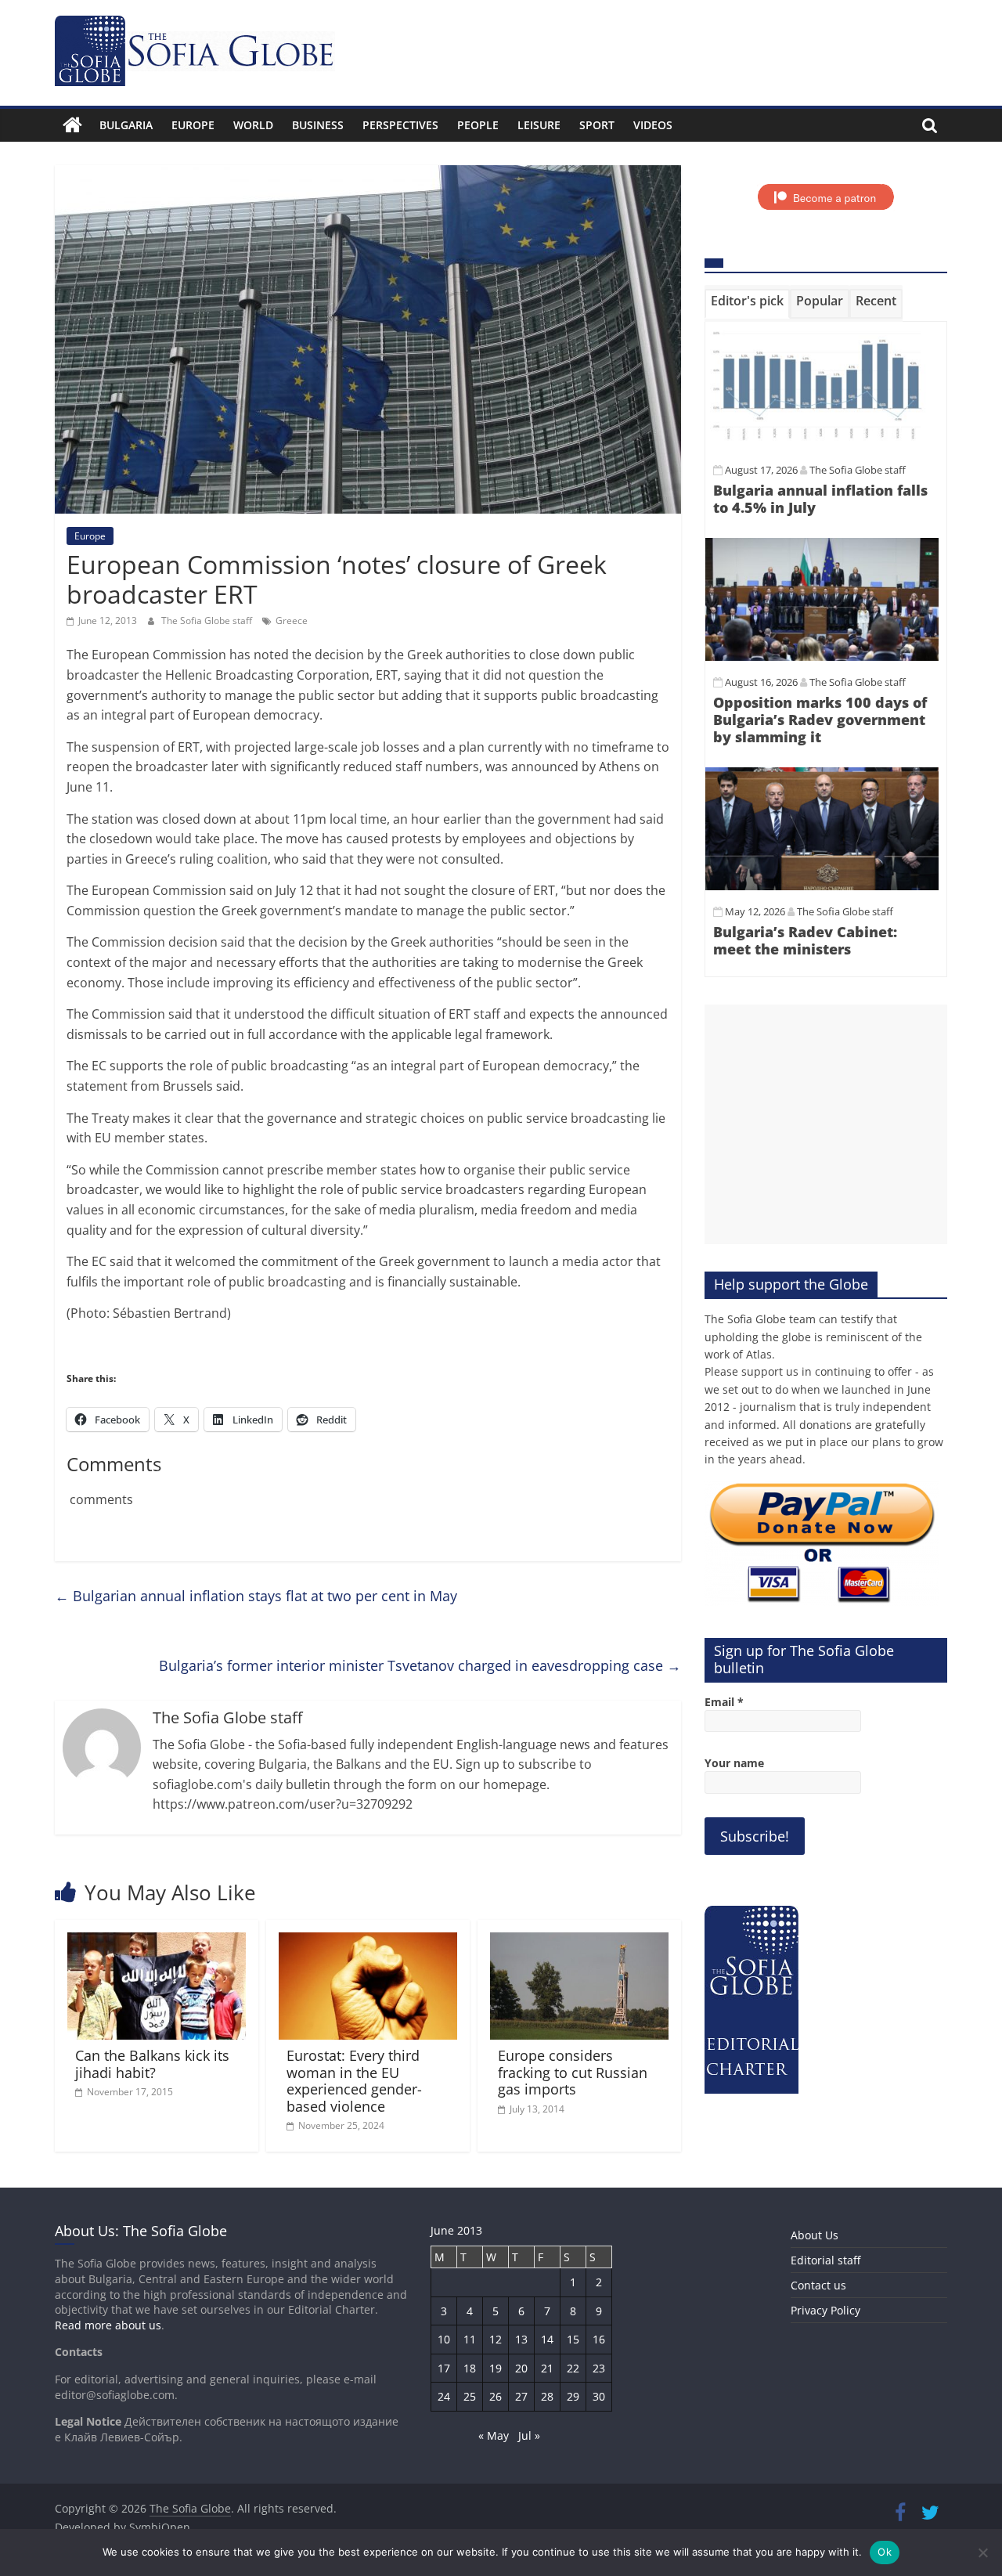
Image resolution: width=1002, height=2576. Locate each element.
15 (573, 2339)
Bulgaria (126, 125)
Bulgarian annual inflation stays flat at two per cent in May (256, 1596)
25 (470, 2396)
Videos (653, 125)
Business (318, 125)
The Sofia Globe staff (208, 621)
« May (494, 2435)
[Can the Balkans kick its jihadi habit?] (157, 1942)
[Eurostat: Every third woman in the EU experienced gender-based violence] (368, 1942)
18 (470, 2368)
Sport (597, 125)
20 (521, 2368)
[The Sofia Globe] (72, 125)
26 (496, 2396)
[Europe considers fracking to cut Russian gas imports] (579, 1942)
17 (444, 2368)
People (478, 125)
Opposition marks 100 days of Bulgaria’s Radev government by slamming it (820, 719)
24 (444, 2396)
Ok (885, 2552)
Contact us (818, 2285)
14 (547, 2339)
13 (521, 2339)
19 (496, 2368)
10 (444, 2339)
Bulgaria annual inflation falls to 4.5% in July (820, 499)
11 (470, 2339)
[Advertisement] (826, 1124)
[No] (982, 2553)
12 (496, 2339)
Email (724, 1702)
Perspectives (400, 125)
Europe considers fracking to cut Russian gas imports (573, 2072)
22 (573, 2368)
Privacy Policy (825, 2310)
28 (547, 2396)
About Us (815, 2235)
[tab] (747, 304)
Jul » (529, 2435)
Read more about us (108, 2325)
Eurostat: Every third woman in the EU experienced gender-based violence (354, 2081)
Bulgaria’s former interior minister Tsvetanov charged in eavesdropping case (420, 1665)
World (253, 125)
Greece (292, 621)
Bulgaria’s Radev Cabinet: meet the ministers (805, 940)
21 (547, 2368)
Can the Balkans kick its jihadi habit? (152, 2064)
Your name (734, 1763)
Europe (193, 125)
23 (599, 2368)
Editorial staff (825, 2260)
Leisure (539, 125)
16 (599, 2339)
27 (521, 2396)
